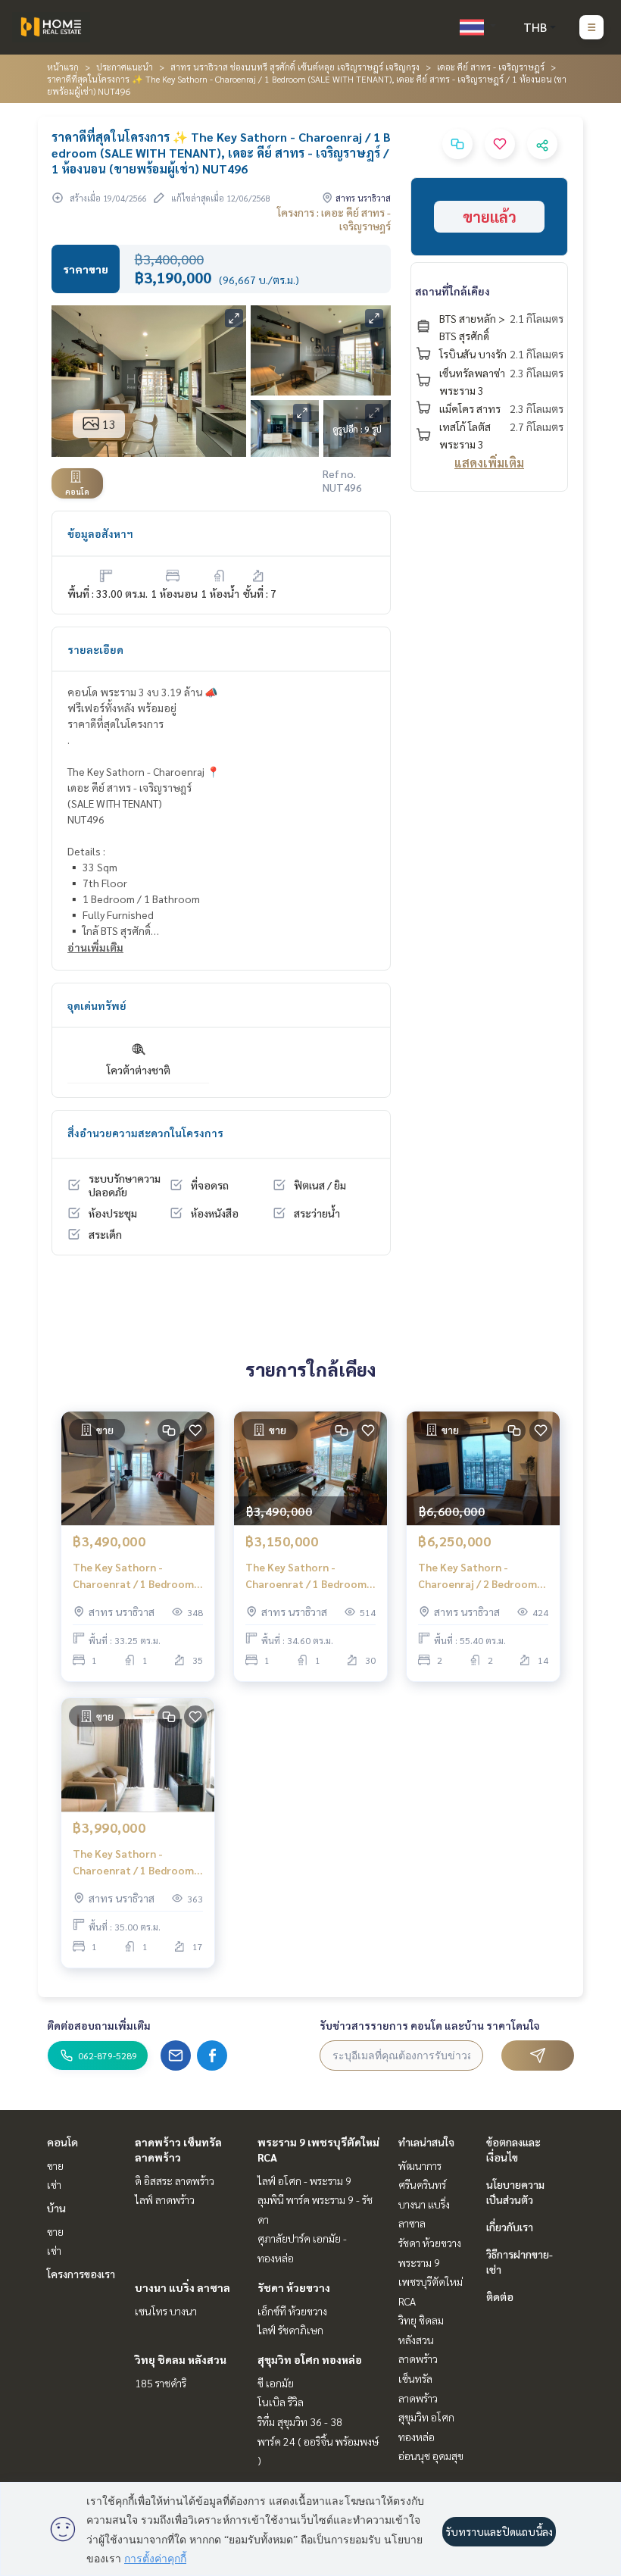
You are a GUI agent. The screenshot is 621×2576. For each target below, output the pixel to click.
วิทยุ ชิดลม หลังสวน (181, 2359)
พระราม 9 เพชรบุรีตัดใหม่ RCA (431, 2282)
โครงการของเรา (81, 2274)
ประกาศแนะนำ (125, 67)
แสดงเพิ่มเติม (489, 463)
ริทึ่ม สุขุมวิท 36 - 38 (300, 2421)
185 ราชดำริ (161, 2383)
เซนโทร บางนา (166, 2311)
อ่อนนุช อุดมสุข (431, 2456)
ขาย (55, 2165)
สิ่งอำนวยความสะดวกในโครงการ (145, 1133)
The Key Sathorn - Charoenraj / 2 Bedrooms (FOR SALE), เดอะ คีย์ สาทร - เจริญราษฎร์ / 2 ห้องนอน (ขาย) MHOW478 (482, 1576)
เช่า (54, 2184)
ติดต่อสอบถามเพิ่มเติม (99, 2025)
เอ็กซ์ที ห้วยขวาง (292, 2311)
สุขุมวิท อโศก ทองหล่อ (310, 2359)
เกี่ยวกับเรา (510, 2227)
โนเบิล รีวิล (281, 2402)
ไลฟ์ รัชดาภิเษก (290, 2330)
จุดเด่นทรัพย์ (97, 1005)
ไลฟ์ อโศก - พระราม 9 (304, 2181)
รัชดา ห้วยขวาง (294, 2287)
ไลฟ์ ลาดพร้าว (165, 2199)
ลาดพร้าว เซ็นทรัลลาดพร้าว (418, 2378)
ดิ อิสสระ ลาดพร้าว (175, 2181)
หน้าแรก (63, 67)
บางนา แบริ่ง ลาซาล (183, 2287)
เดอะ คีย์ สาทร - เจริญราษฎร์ (491, 67)
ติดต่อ (500, 2296)
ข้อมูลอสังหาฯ (100, 533)
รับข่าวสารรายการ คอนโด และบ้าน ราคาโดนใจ (430, 2025)
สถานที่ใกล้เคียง (452, 291)
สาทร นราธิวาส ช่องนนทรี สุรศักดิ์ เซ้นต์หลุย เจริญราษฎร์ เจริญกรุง (295, 67)
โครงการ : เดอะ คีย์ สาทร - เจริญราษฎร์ (334, 219)
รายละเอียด (95, 649)
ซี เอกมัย (276, 2383)
